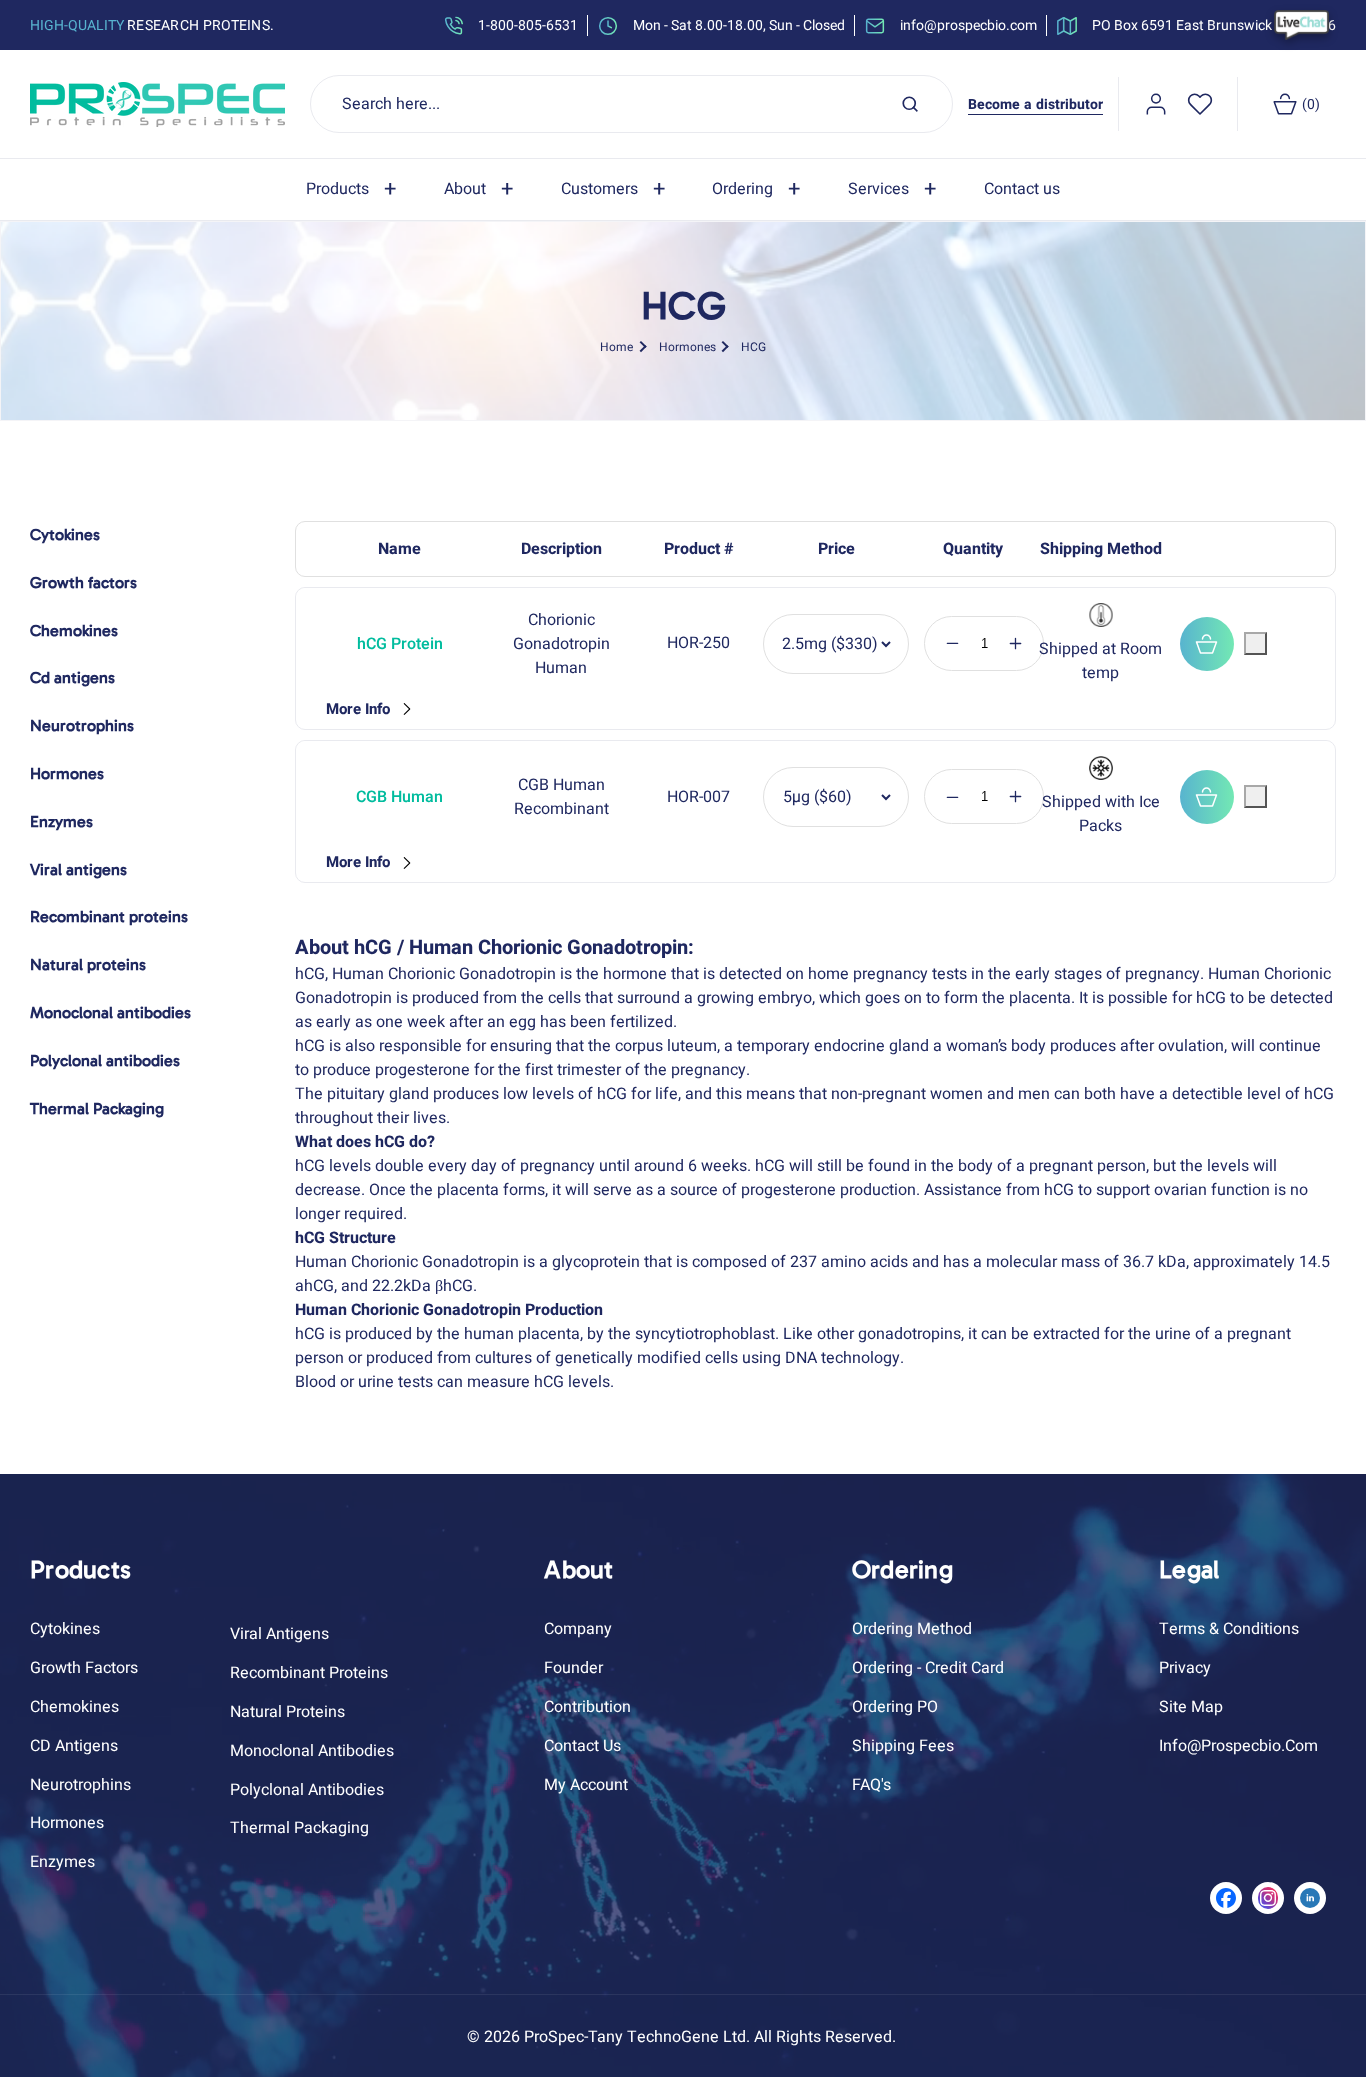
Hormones (687, 346)
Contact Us (582, 1746)
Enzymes (62, 1862)
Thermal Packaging (299, 1828)
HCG (753, 346)
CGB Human (399, 797)
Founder (573, 1668)
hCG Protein (400, 644)
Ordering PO (895, 1707)
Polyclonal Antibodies (307, 1790)
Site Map (1191, 1707)
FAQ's (871, 1785)
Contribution (587, 1707)
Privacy (1185, 1668)
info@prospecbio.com (1238, 1746)
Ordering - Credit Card (928, 1668)
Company (578, 1629)
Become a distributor (1035, 104)
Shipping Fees (903, 1746)
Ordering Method (912, 1629)
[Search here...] (910, 104)
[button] (355, 189)
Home (616, 346)
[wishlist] (1200, 104)
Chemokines (74, 1707)
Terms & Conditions (1229, 1629)
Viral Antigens (279, 1634)
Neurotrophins (80, 1785)
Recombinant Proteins (309, 1673)
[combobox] (632, 104)
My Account (586, 1785)
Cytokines (65, 1629)
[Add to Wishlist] (1255, 643)
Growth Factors (84, 1668)
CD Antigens (74, 1746)
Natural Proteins (287, 1712)
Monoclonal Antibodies (312, 1751)
